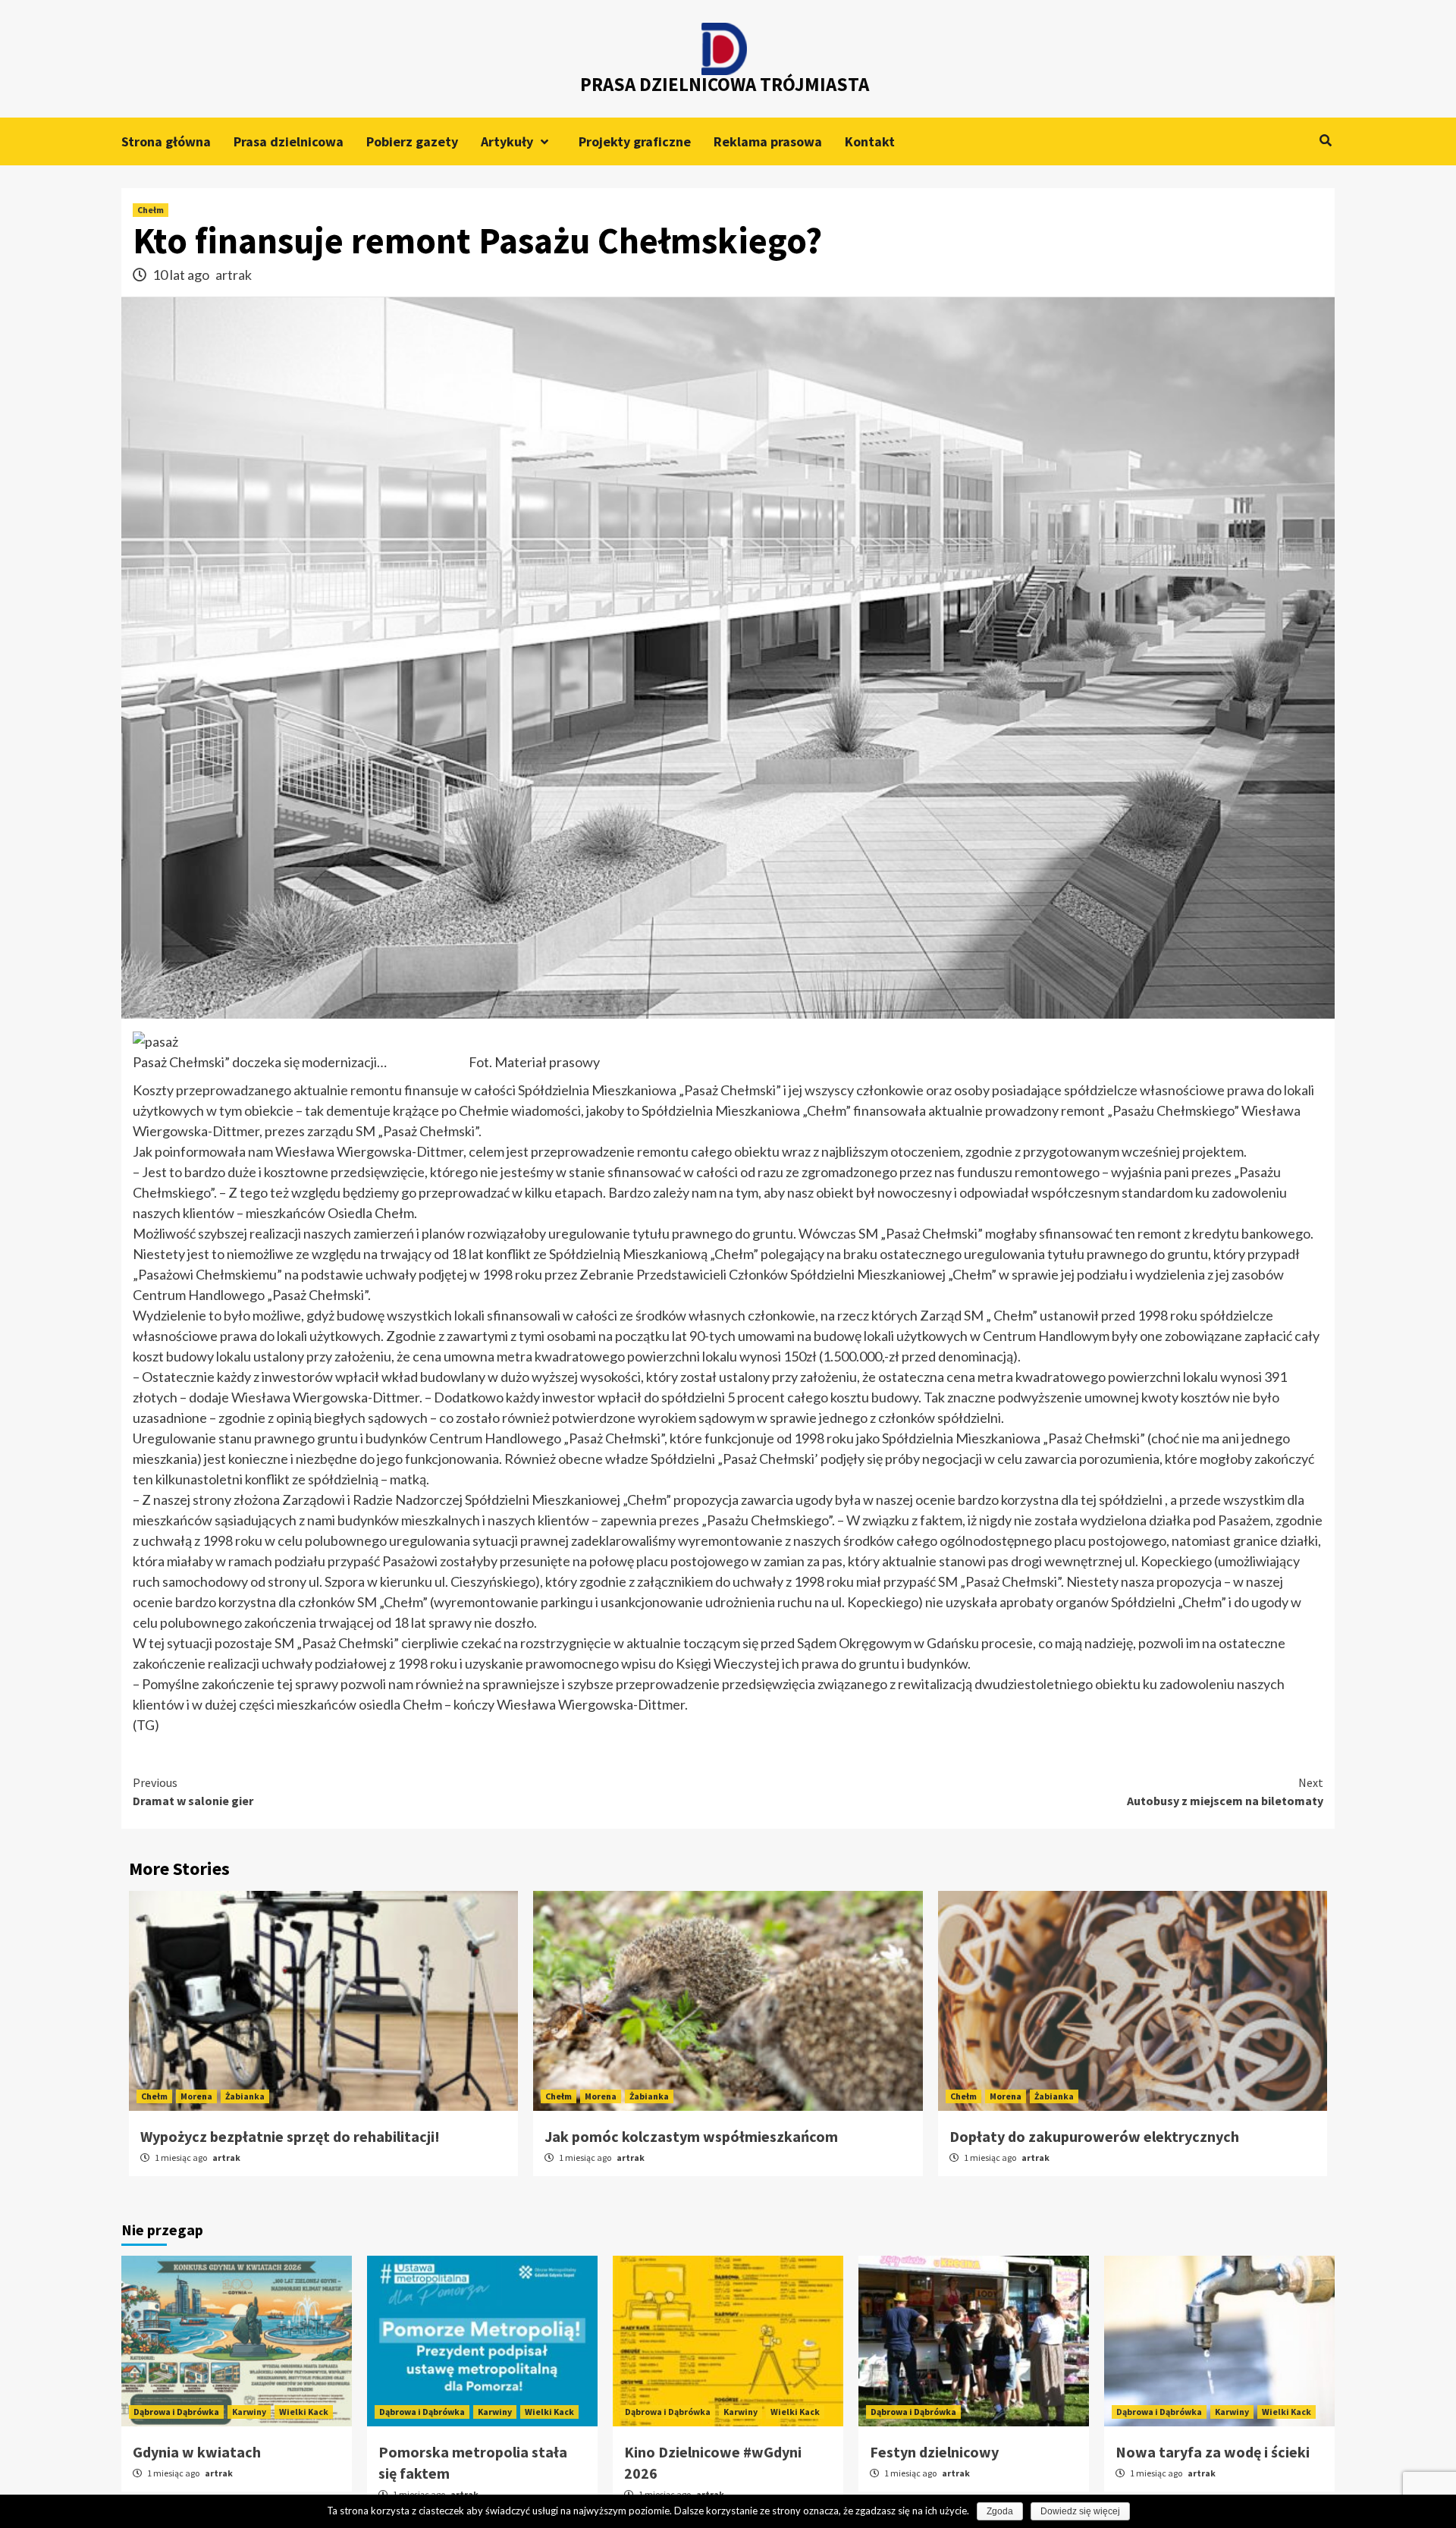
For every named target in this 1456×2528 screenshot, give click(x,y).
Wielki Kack (304, 2412)
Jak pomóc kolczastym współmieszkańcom (691, 2136)
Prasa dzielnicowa (289, 141)
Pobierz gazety (412, 141)
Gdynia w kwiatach (197, 2452)
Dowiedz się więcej (1080, 2511)
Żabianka (245, 2096)
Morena (196, 2096)
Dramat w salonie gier (193, 1792)
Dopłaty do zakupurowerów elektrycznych (1094, 2136)
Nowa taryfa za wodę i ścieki (1213, 2452)
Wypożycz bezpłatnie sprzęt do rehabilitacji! (290, 2136)
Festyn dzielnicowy (934, 2452)
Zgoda (1000, 2511)
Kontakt (870, 141)
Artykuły (507, 141)
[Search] (1325, 140)
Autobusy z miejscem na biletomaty (1225, 1792)
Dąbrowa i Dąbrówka (176, 2412)
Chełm (151, 210)
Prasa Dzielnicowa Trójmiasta (725, 84)
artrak (234, 275)
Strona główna (166, 141)
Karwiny (249, 2412)
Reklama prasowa (768, 141)
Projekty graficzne (635, 141)
